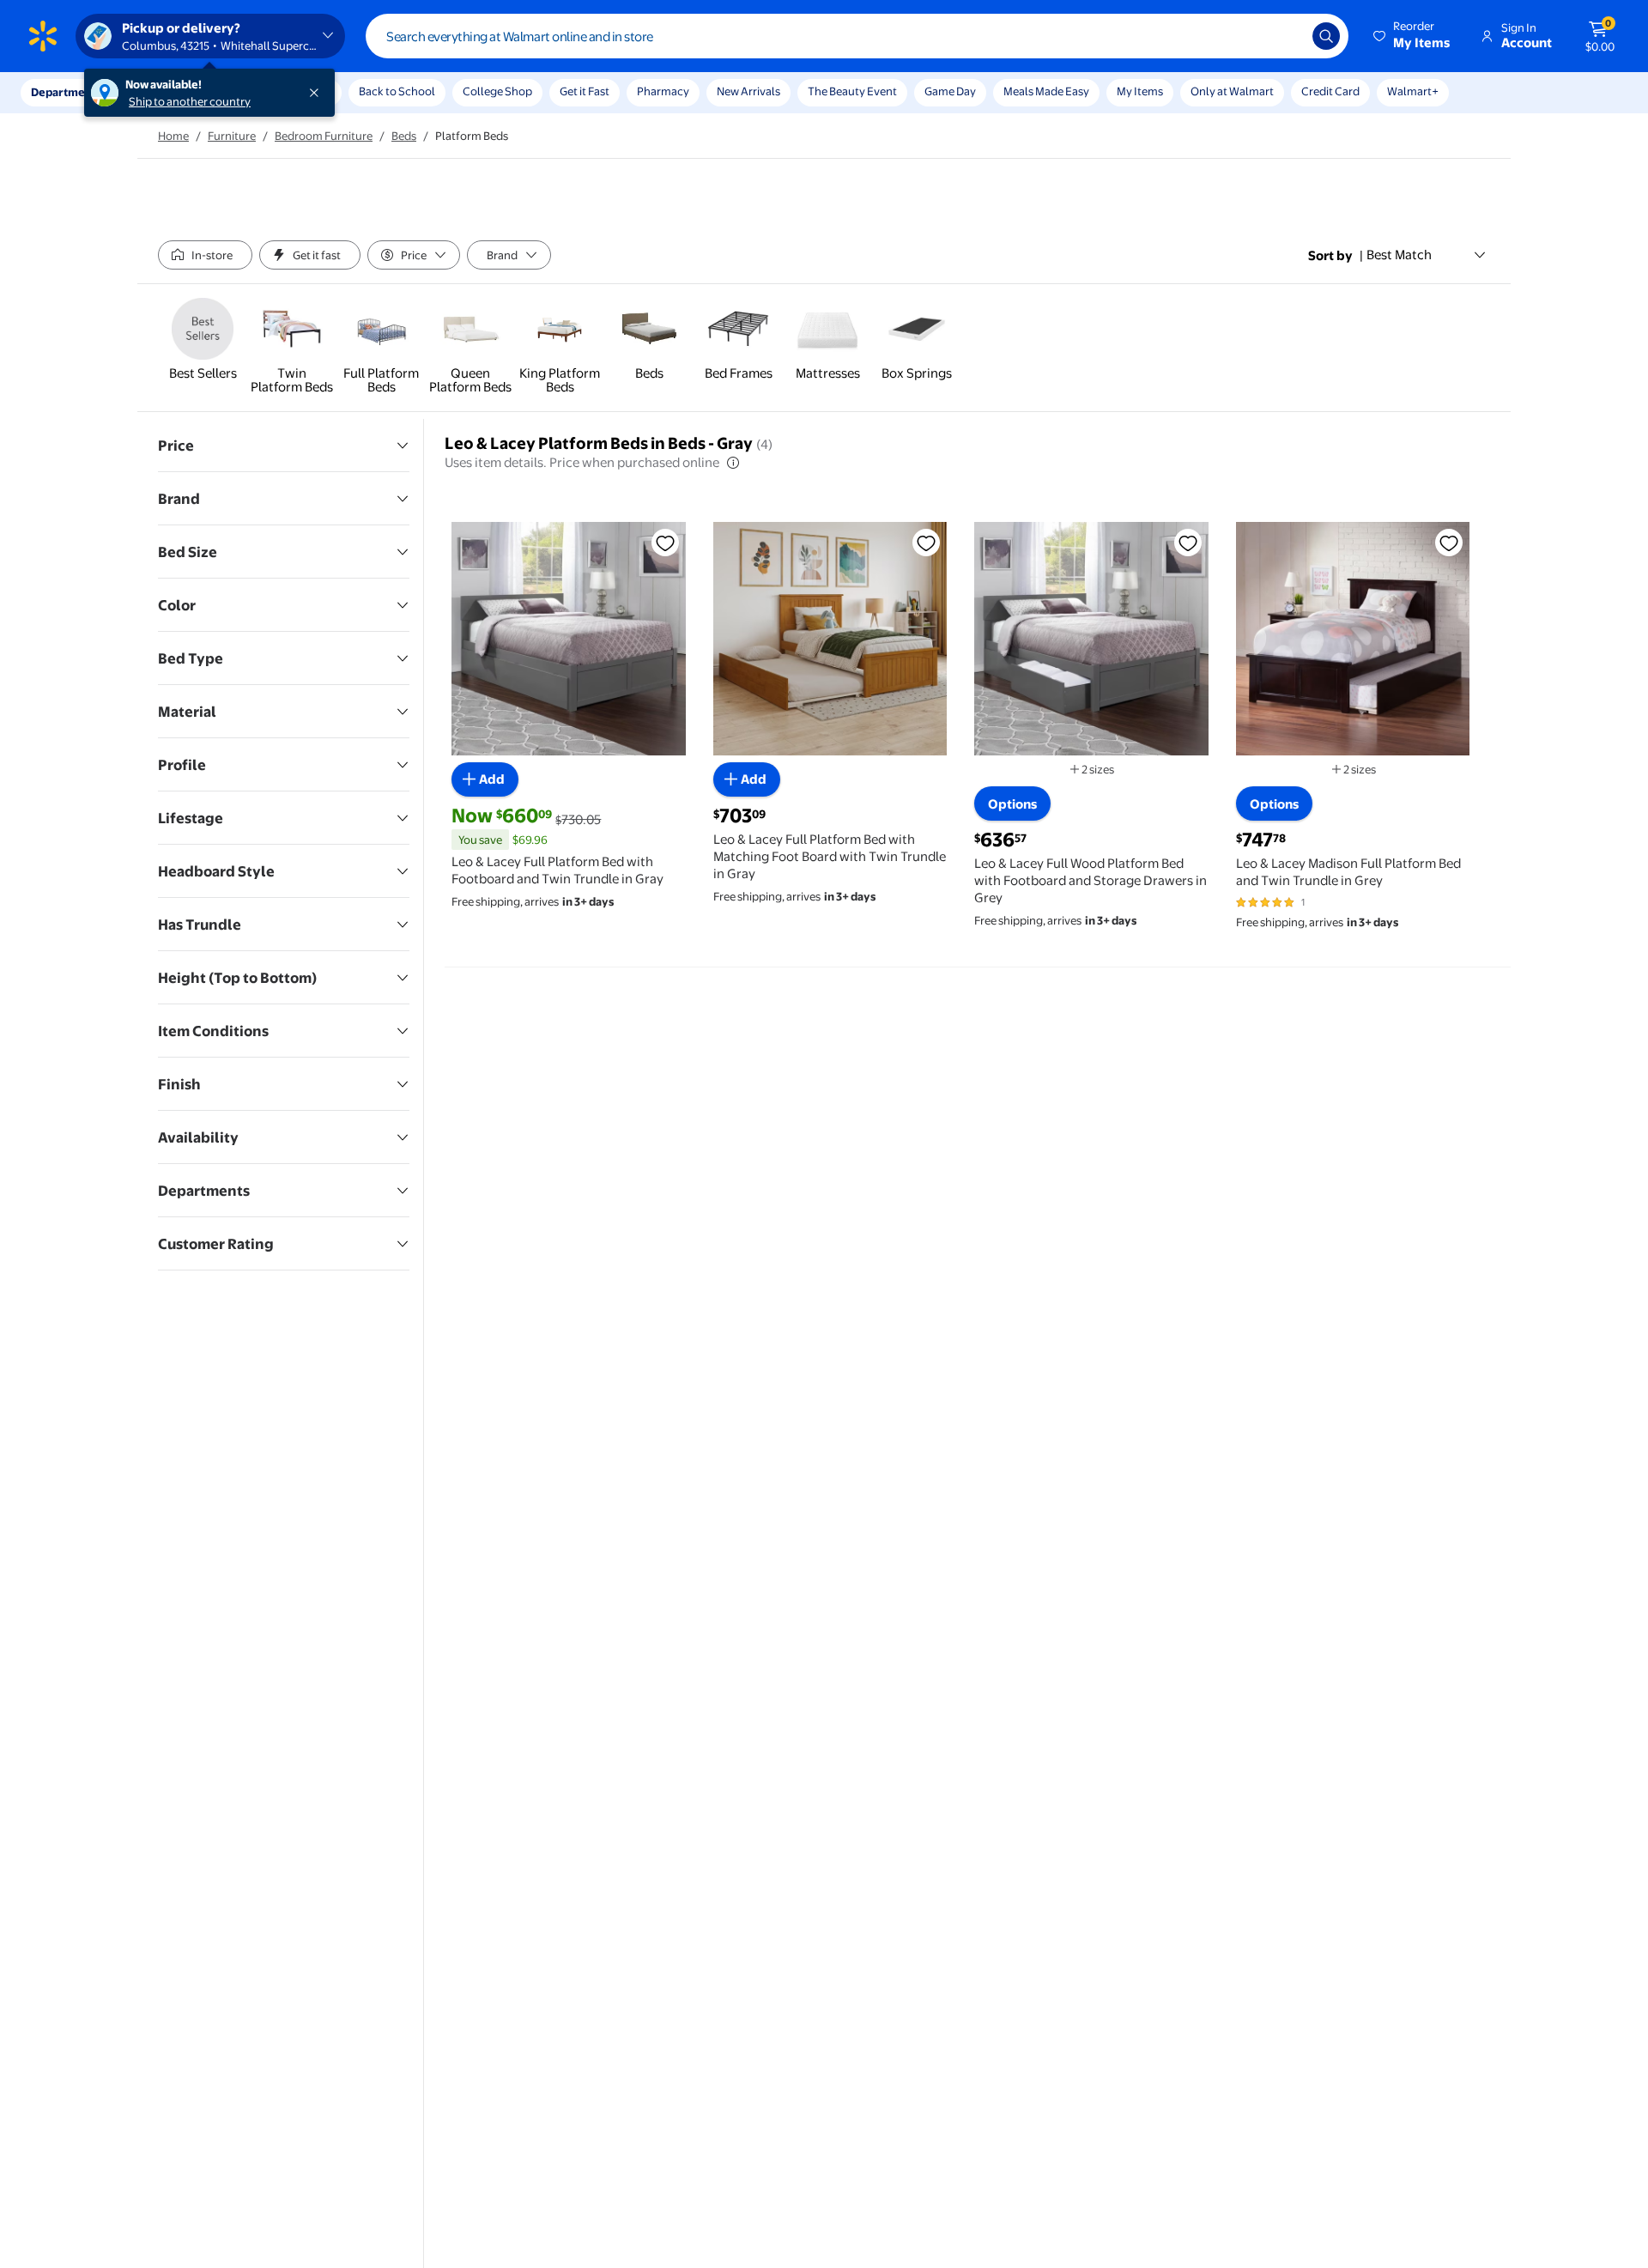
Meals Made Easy (1046, 91)
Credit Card (1330, 91)
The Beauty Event (852, 91)
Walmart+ (1413, 91)
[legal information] (733, 463)
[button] (1413, 36)
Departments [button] (66, 92)
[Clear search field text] (1287, 36)
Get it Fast (585, 91)
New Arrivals (748, 91)
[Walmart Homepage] (43, 36)
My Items (1140, 91)
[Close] (318, 93)
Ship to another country (190, 101)
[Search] (1326, 36)
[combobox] (857, 36)
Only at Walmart (1232, 91)
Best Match (1399, 255)
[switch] (205, 255)
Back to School (397, 91)
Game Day (950, 91)
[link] (203, 341)
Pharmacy (663, 91)
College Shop (497, 91)
